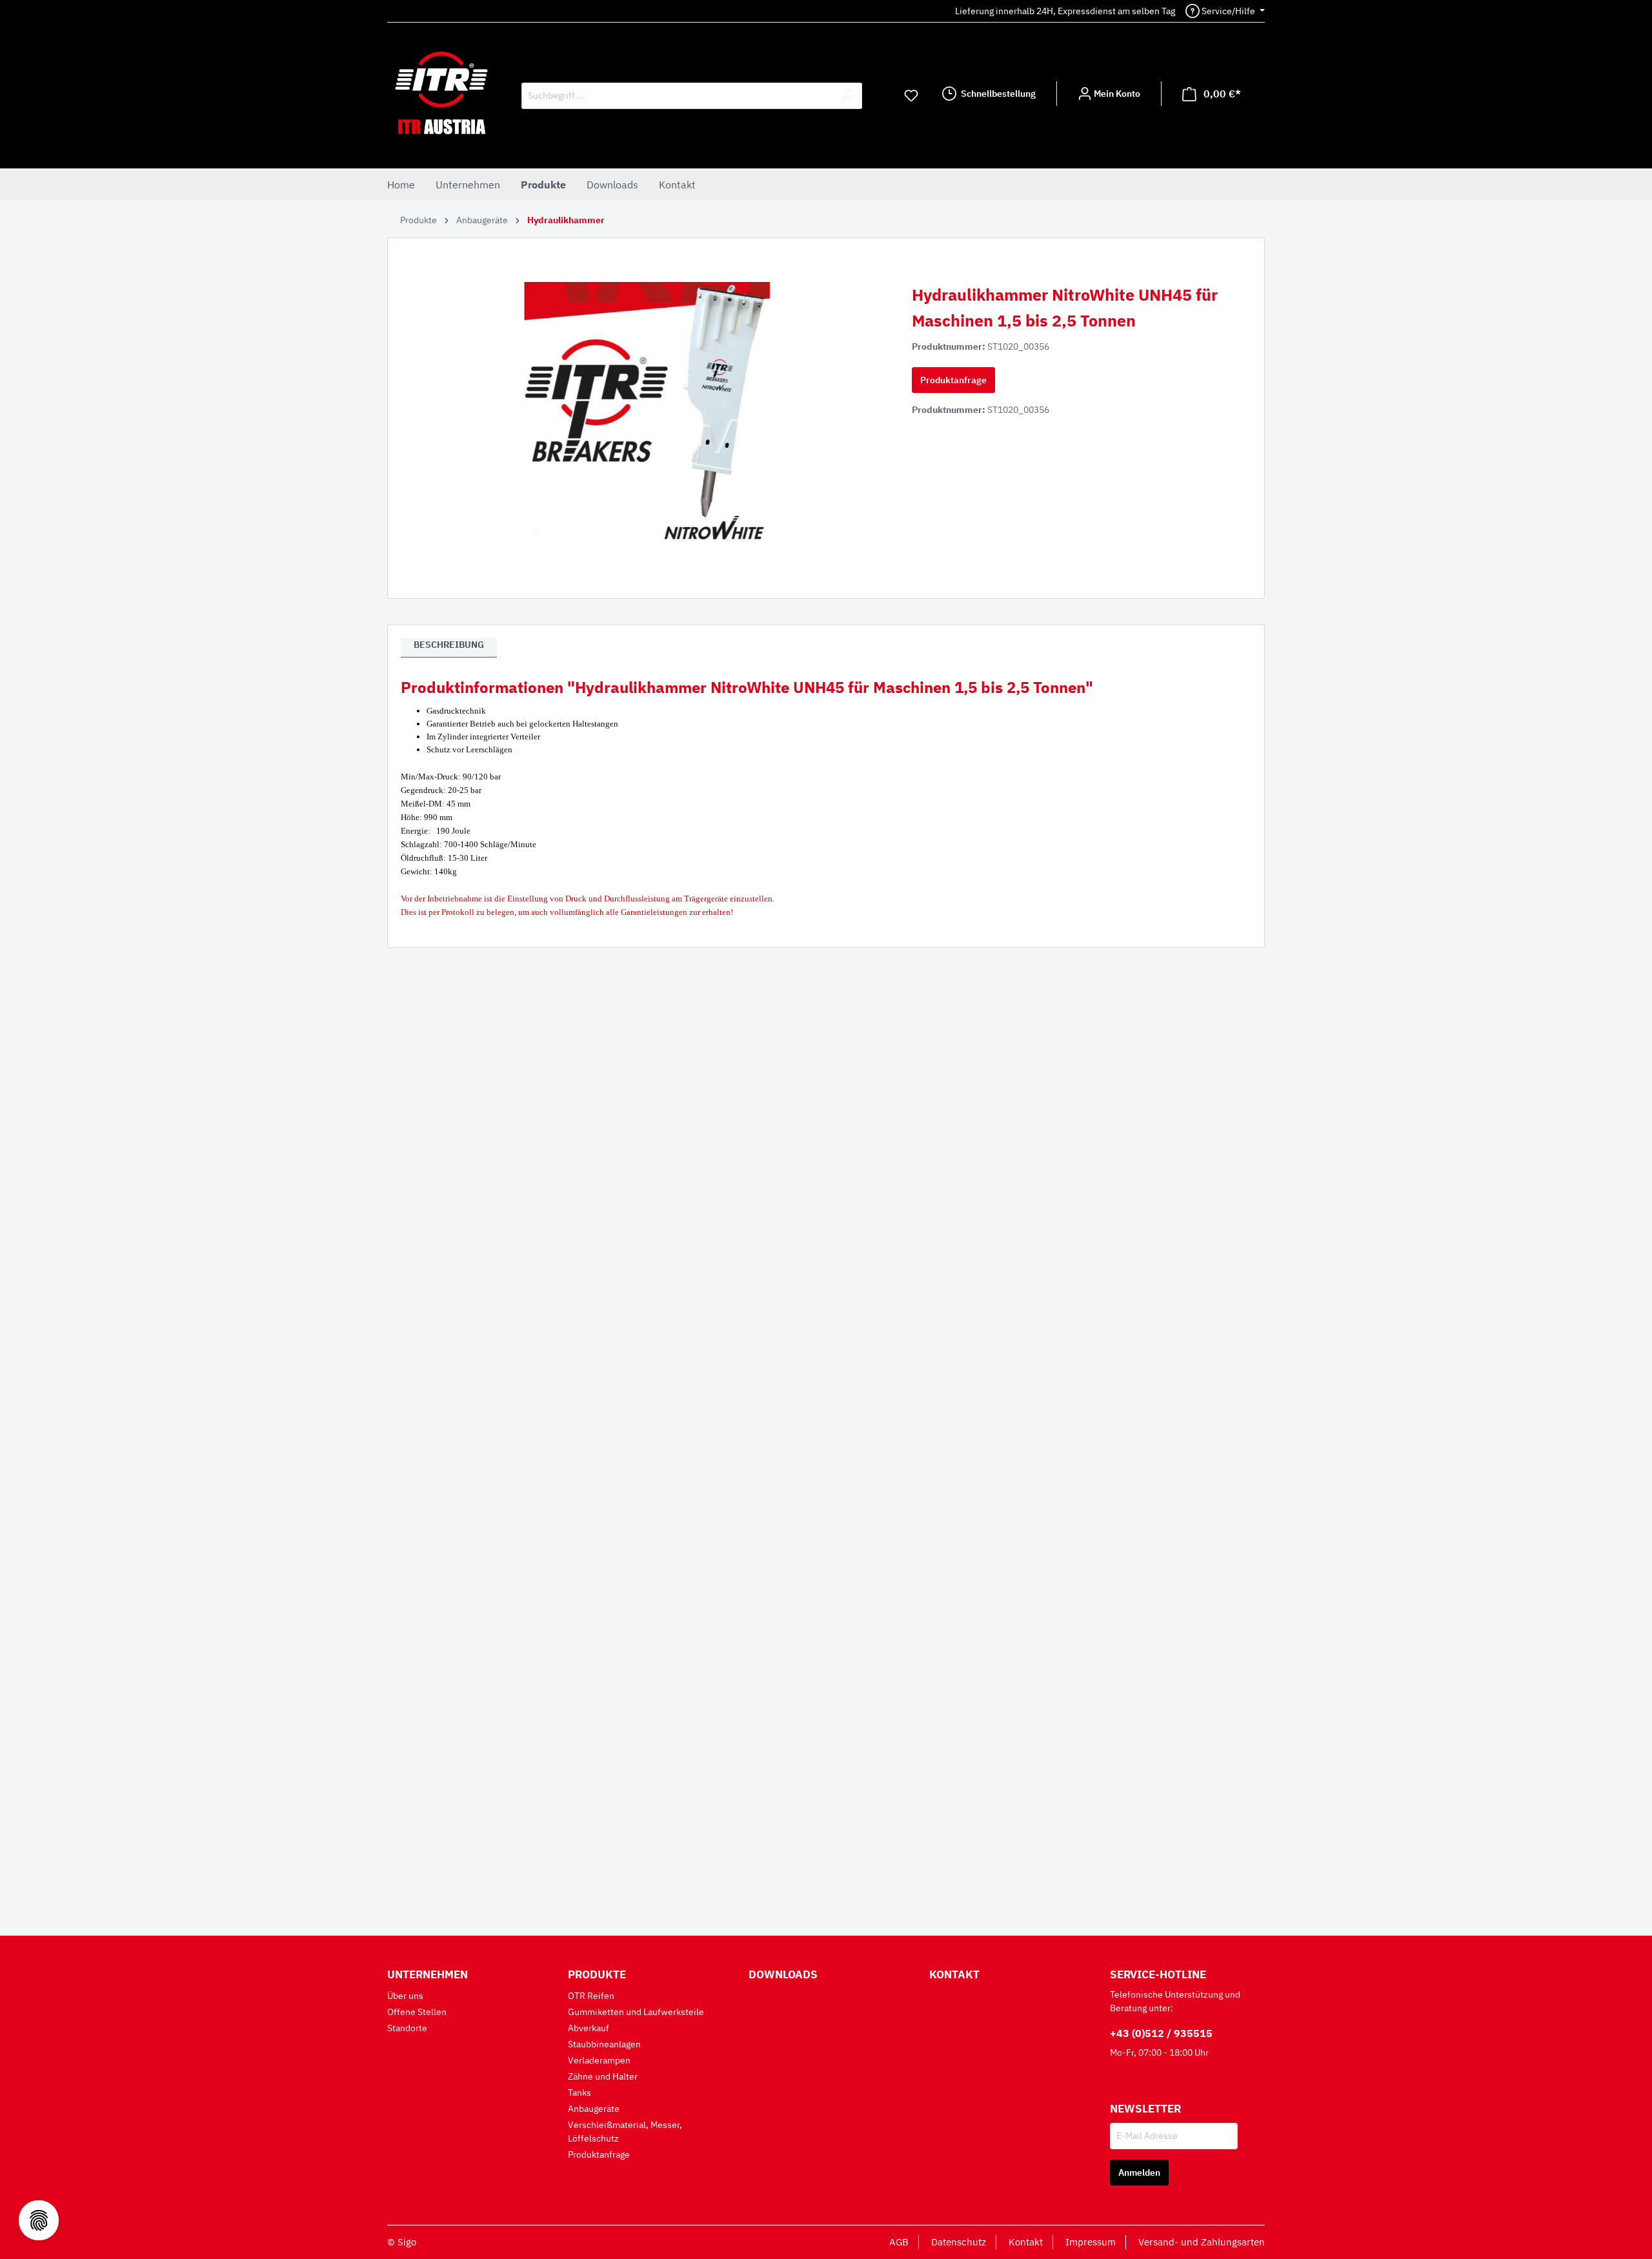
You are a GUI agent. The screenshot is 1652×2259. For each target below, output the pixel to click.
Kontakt (954, 1974)
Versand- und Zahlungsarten (1202, 2242)
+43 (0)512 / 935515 (1161, 2033)
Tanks (579, 2093)
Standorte (407, 2028)
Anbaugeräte (594, 2109)
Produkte (597, 1974)
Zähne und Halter (603, 2076)
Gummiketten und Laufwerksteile (636, 2012)
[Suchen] (847, 96)
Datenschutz (959, 2242)
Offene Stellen (417, 2012)
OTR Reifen (591, 1996)
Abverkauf (589, 2028)
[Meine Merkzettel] (911, 95)
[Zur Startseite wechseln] (441, 93)
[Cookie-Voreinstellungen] (39, 2220)
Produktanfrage (953, 380)
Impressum (1091, 2242)
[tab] (449, 648)
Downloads (783, 1974)
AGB (899, 2242)
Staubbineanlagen (604, 2044)
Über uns (405, 1996)
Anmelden (1139, 2173)
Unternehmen (428, 1974)
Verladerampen (599, 2060)
